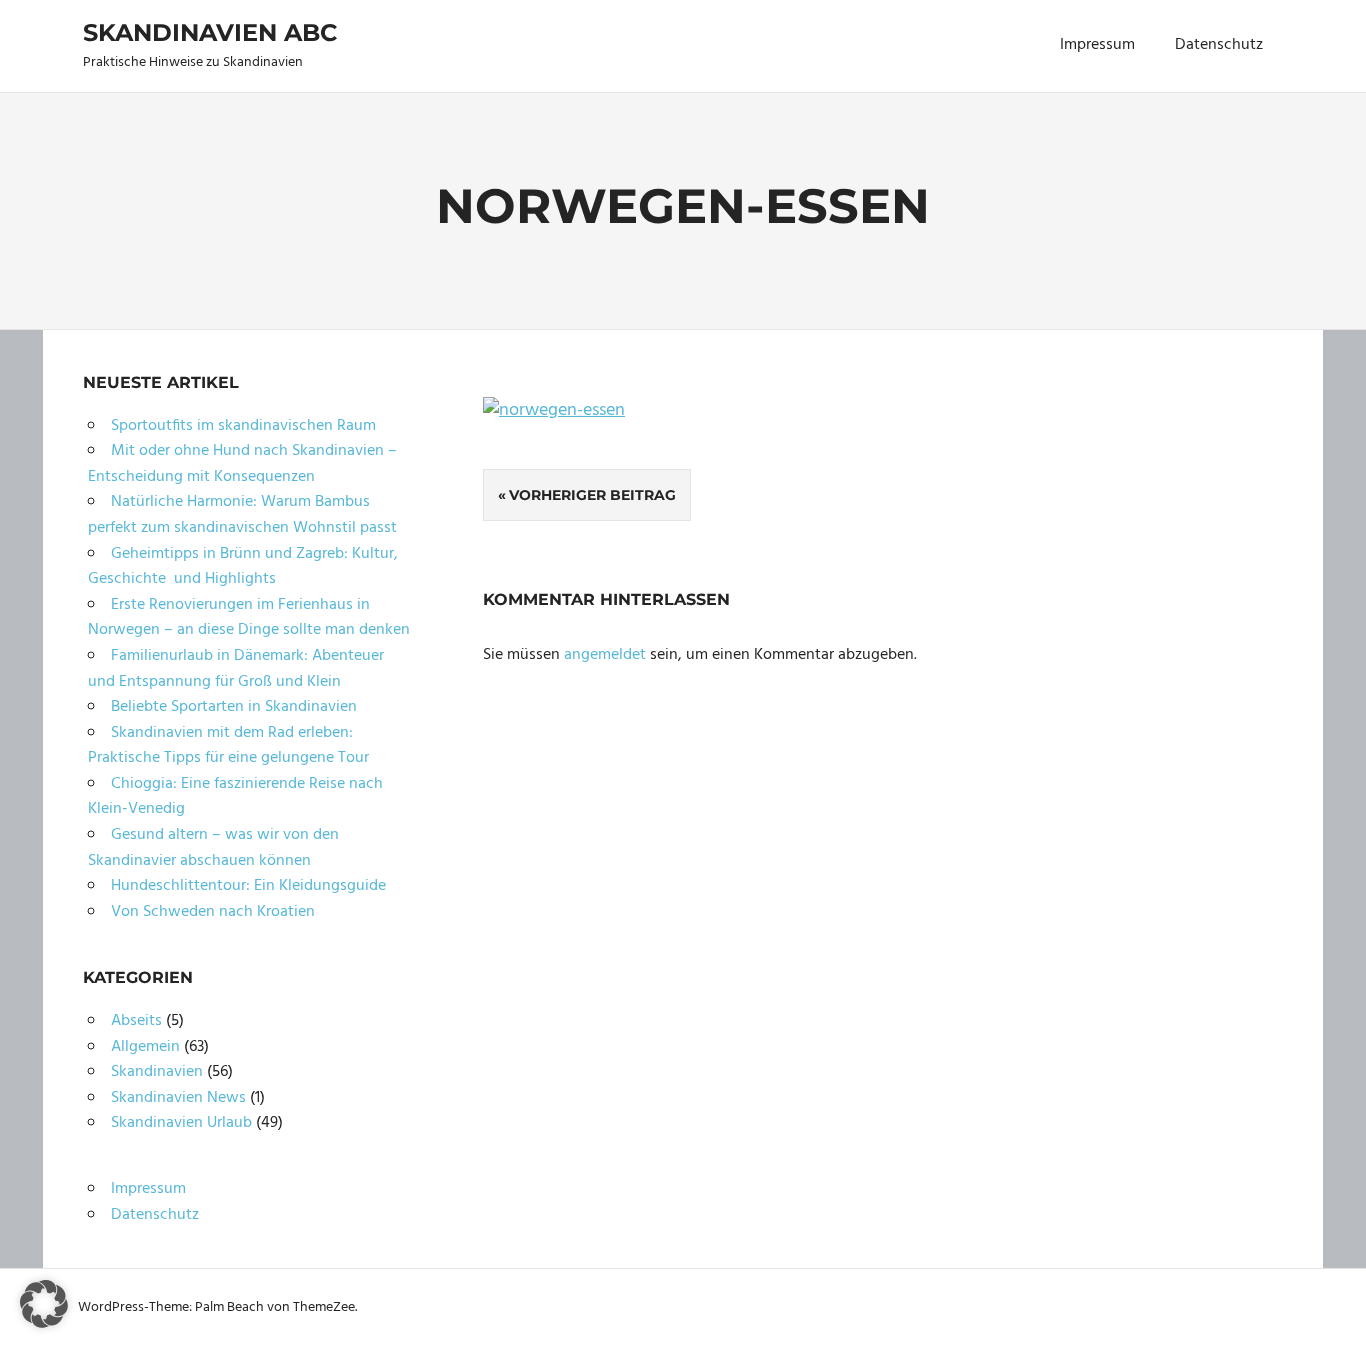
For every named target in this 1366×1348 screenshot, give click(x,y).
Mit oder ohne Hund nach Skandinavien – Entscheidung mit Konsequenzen (242, 464)
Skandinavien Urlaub (181, 1123)
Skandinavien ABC (210, 32)
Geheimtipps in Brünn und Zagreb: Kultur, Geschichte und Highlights (243, 567)
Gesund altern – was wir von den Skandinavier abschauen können (213, 848)
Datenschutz (1219, 45)
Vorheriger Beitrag (592, 495)
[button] (44, 1304)
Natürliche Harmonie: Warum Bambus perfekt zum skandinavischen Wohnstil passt (242, 515)
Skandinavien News (178, 1098)
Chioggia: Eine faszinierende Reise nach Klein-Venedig (235, 797)
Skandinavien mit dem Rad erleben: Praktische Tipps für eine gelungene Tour (228, 746)
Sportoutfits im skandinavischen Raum (243, 426)
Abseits (136, 1021)
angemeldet (605, 655)
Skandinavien (157, 1072)
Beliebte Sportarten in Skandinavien (234, 707)
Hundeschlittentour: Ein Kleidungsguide (248, 886)
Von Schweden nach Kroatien (213, 912)
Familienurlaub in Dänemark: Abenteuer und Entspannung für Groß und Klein (236, 669)
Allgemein (145, 1047)
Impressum (1097, 45)
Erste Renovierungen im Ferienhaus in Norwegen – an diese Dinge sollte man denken (249, 618)
